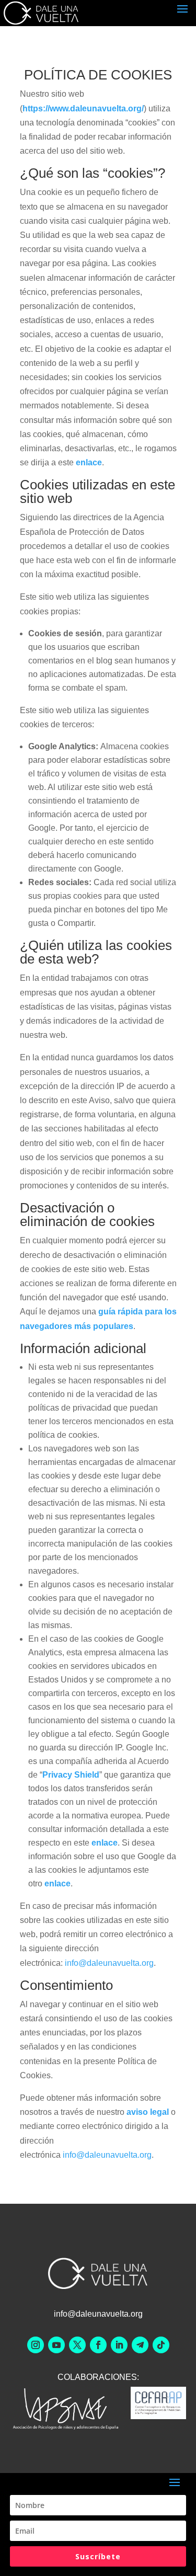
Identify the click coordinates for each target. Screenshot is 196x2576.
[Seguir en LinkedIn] (119, 2345)
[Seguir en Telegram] (140, 2345)
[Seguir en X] (77, 2345)
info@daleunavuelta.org (109, 1963)
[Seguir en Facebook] (98, 2345)
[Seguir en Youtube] (56, 2345)
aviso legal (148, 2112)
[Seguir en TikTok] (161, 2345)
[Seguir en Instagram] (36, 2345)
